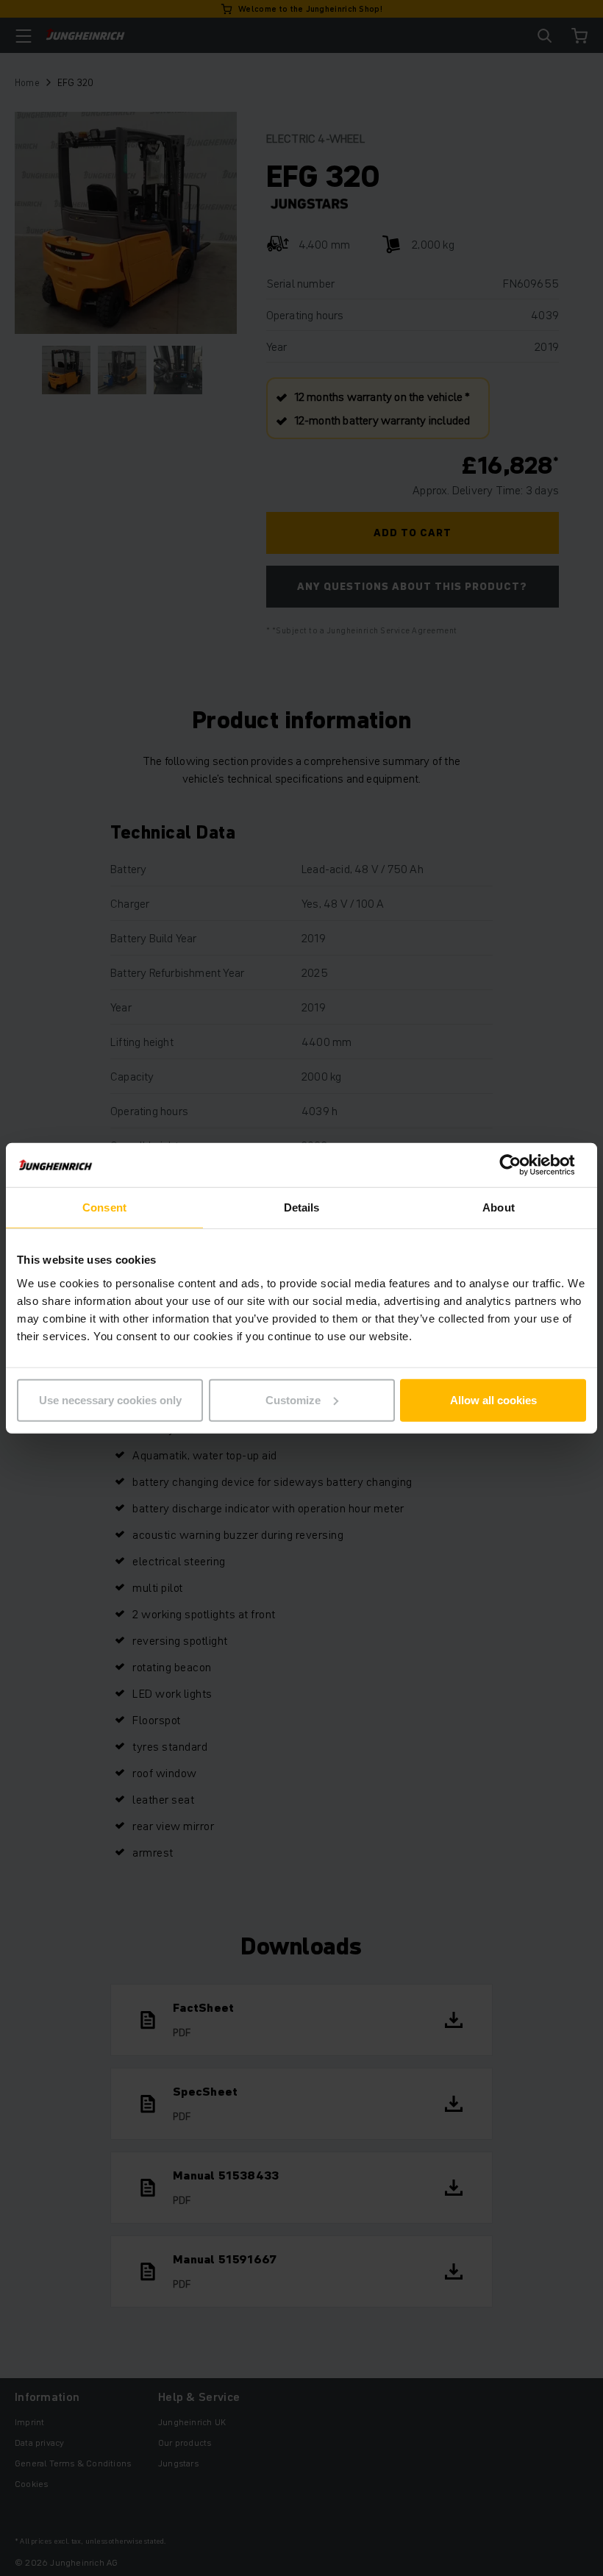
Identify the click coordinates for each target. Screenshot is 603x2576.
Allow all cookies (493, 1399)
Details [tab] (302, 1207)
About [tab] (499, 1207)
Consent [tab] (104, 1207)
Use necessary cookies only (110, 1399)
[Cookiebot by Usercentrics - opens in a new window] (522, 1165)
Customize (293, 1399)
